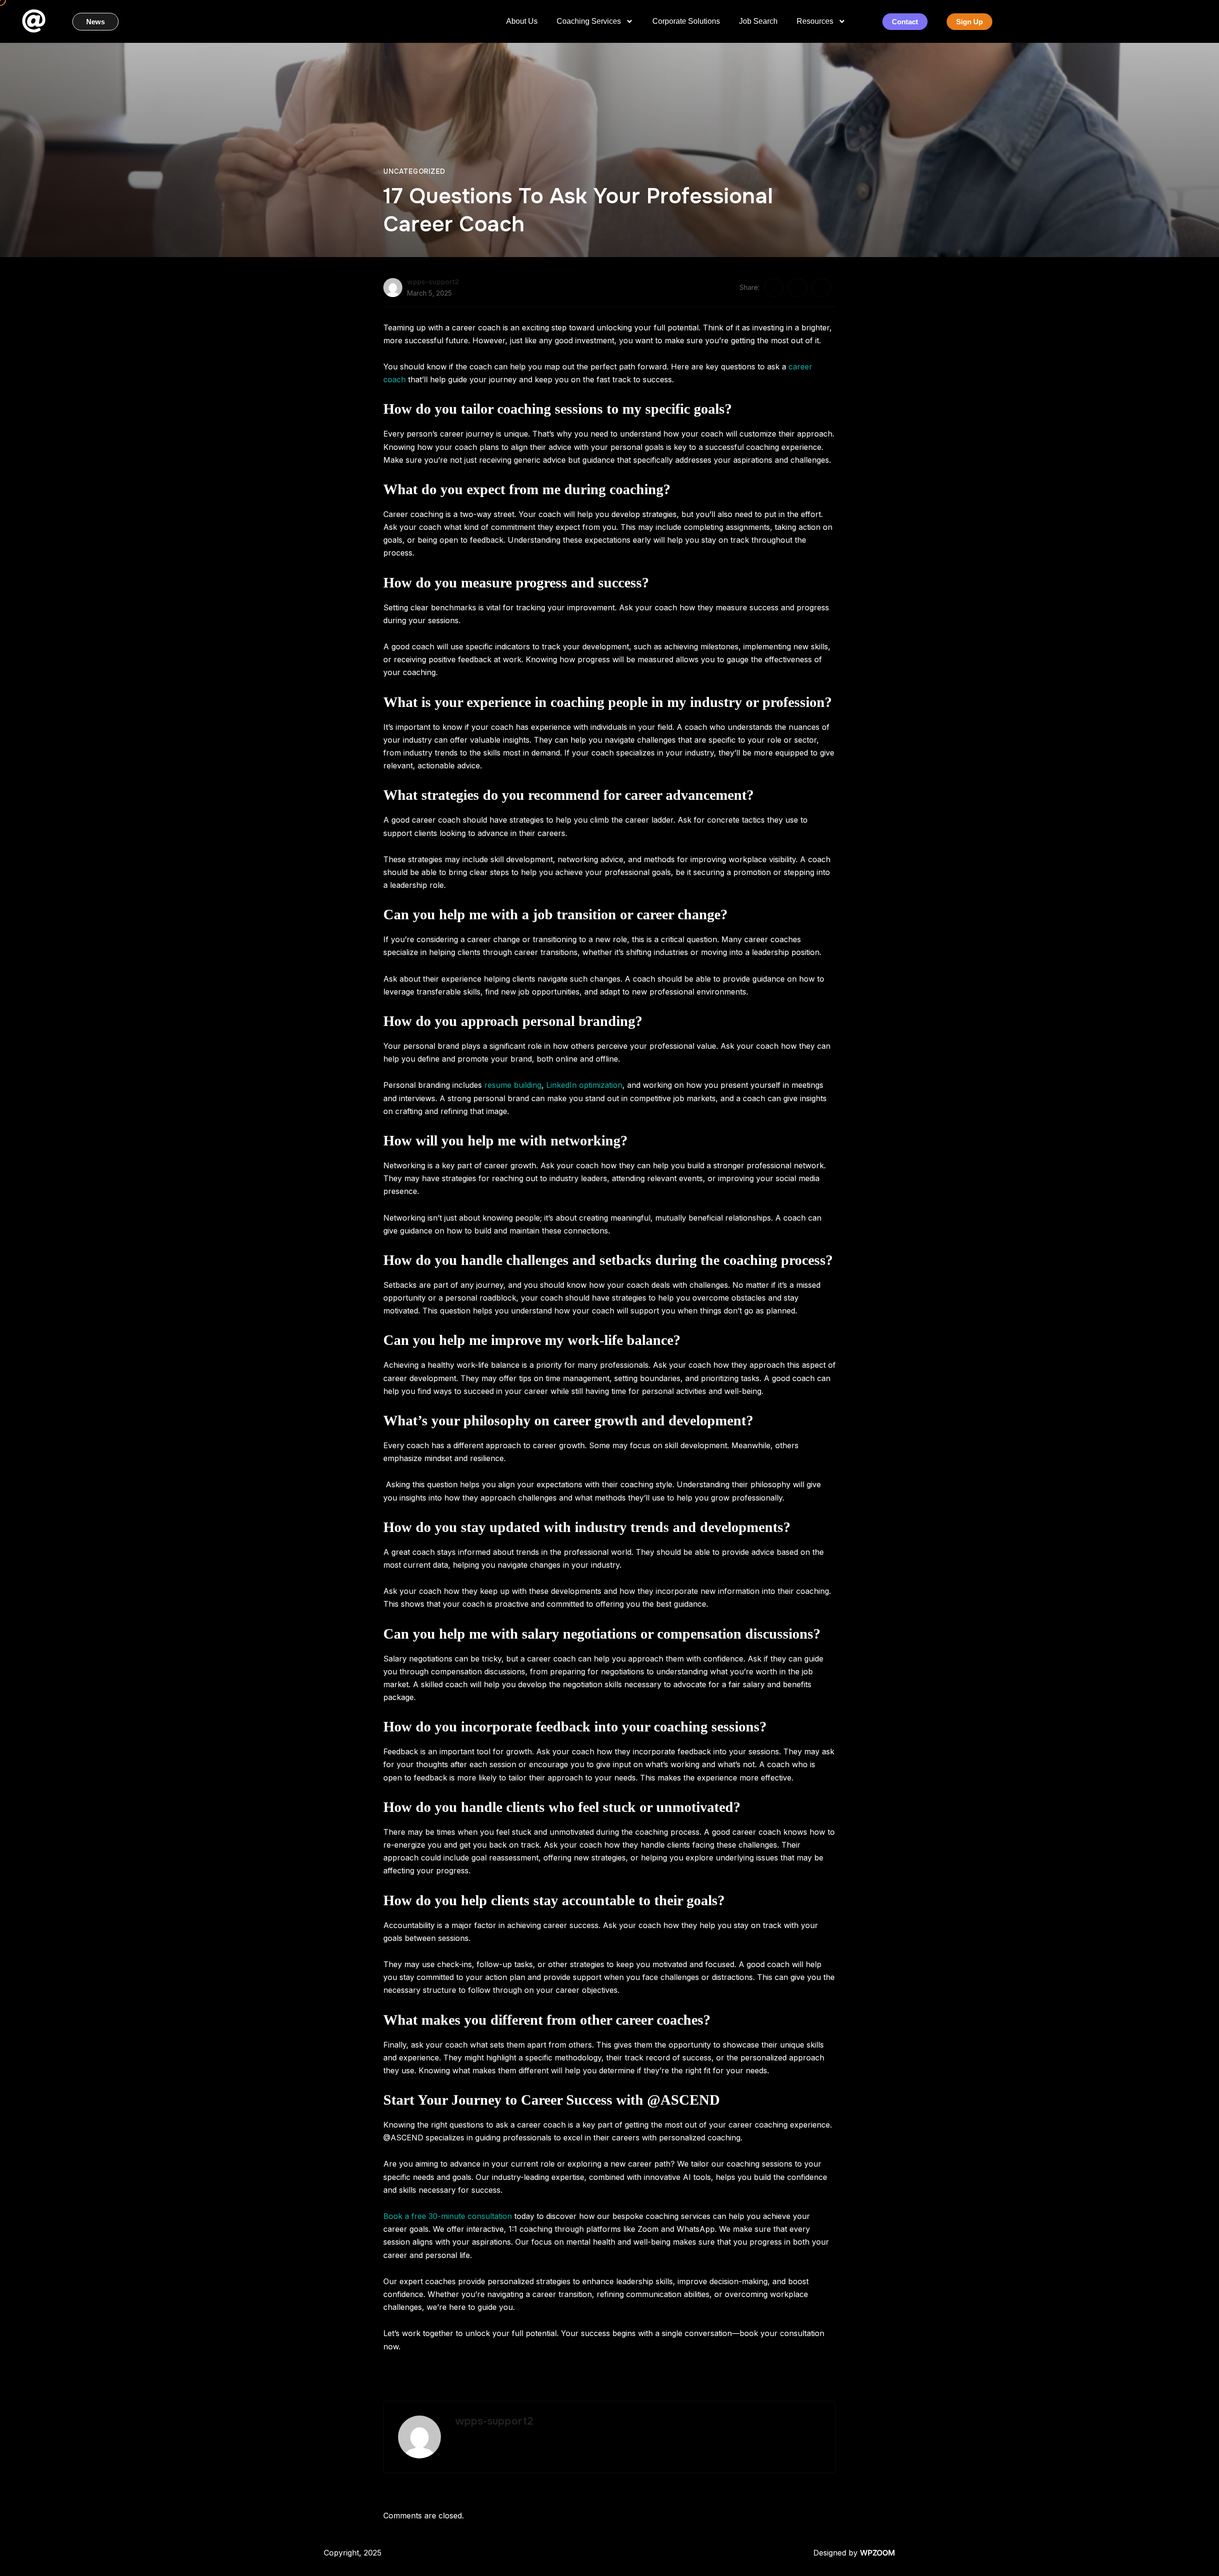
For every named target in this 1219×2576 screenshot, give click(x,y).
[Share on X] (798, 288)
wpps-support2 (433, 282)
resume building (513, 1085)
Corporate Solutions (686, 21)
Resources (815, 21)
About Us (522, 21)
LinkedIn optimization (584, 1085)
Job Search (758, 21)
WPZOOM (878, 2553)
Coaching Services (589, 21)
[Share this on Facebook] (774, 288)
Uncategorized (414, 171)
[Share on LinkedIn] (821, 288)
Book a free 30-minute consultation (448, 2216)
